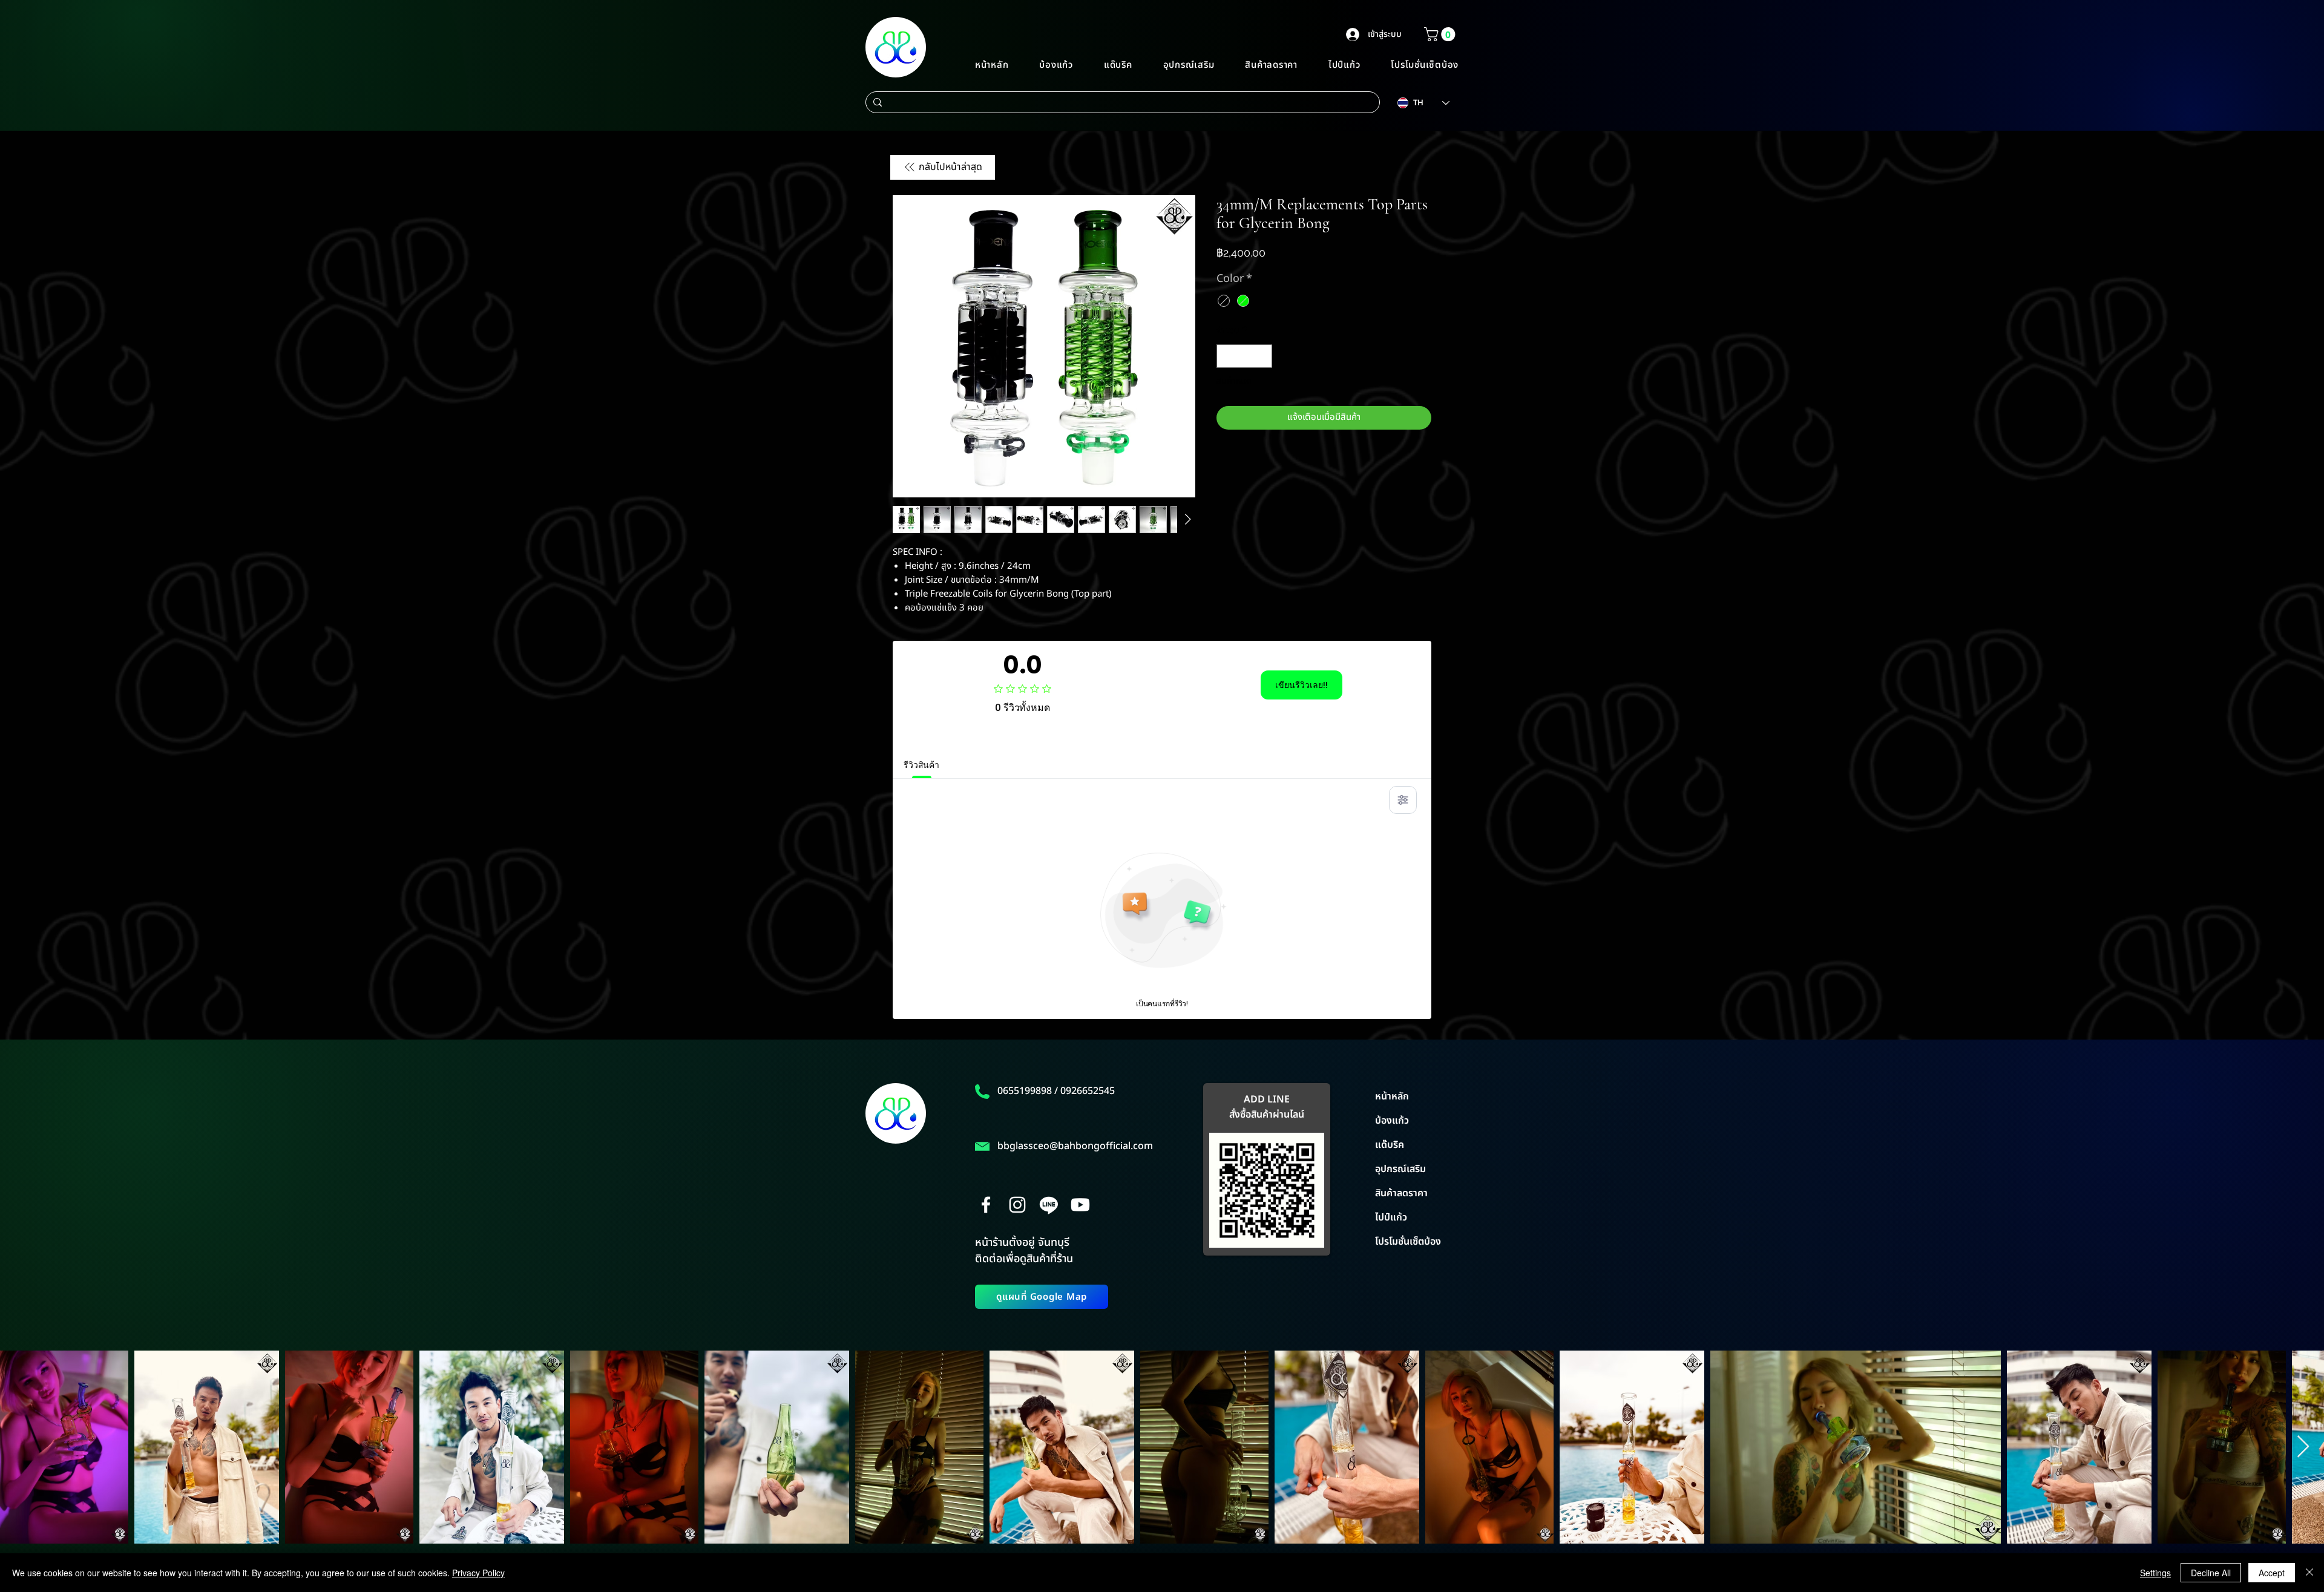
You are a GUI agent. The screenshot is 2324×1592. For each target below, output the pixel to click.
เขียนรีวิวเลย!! (1302, 685)
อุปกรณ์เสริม (1400, 1169)
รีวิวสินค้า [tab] (921, 765)
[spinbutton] (1245, 356)
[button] (1441, 34)
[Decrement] (1226, 356)
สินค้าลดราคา (1401, 1193)
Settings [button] (2155, 1573)
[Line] (1049, 1205)
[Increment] (1263, 356)
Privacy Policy (478, 1573)
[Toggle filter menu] (1403, 800)
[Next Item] (2303, 1447)
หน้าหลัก (1392, 1096)
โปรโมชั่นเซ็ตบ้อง (1408, 1242)
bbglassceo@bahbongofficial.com (1075, 1146)
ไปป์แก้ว (1391, 1217)
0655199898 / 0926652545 (1056, 1091)
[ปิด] (2309, 1573)
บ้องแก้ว (1392, 1121)
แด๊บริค (1390, 1145)
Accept (2272, 1573)
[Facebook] (986, 1205)
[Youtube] (1080, 1205)
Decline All (2211, 1573)
